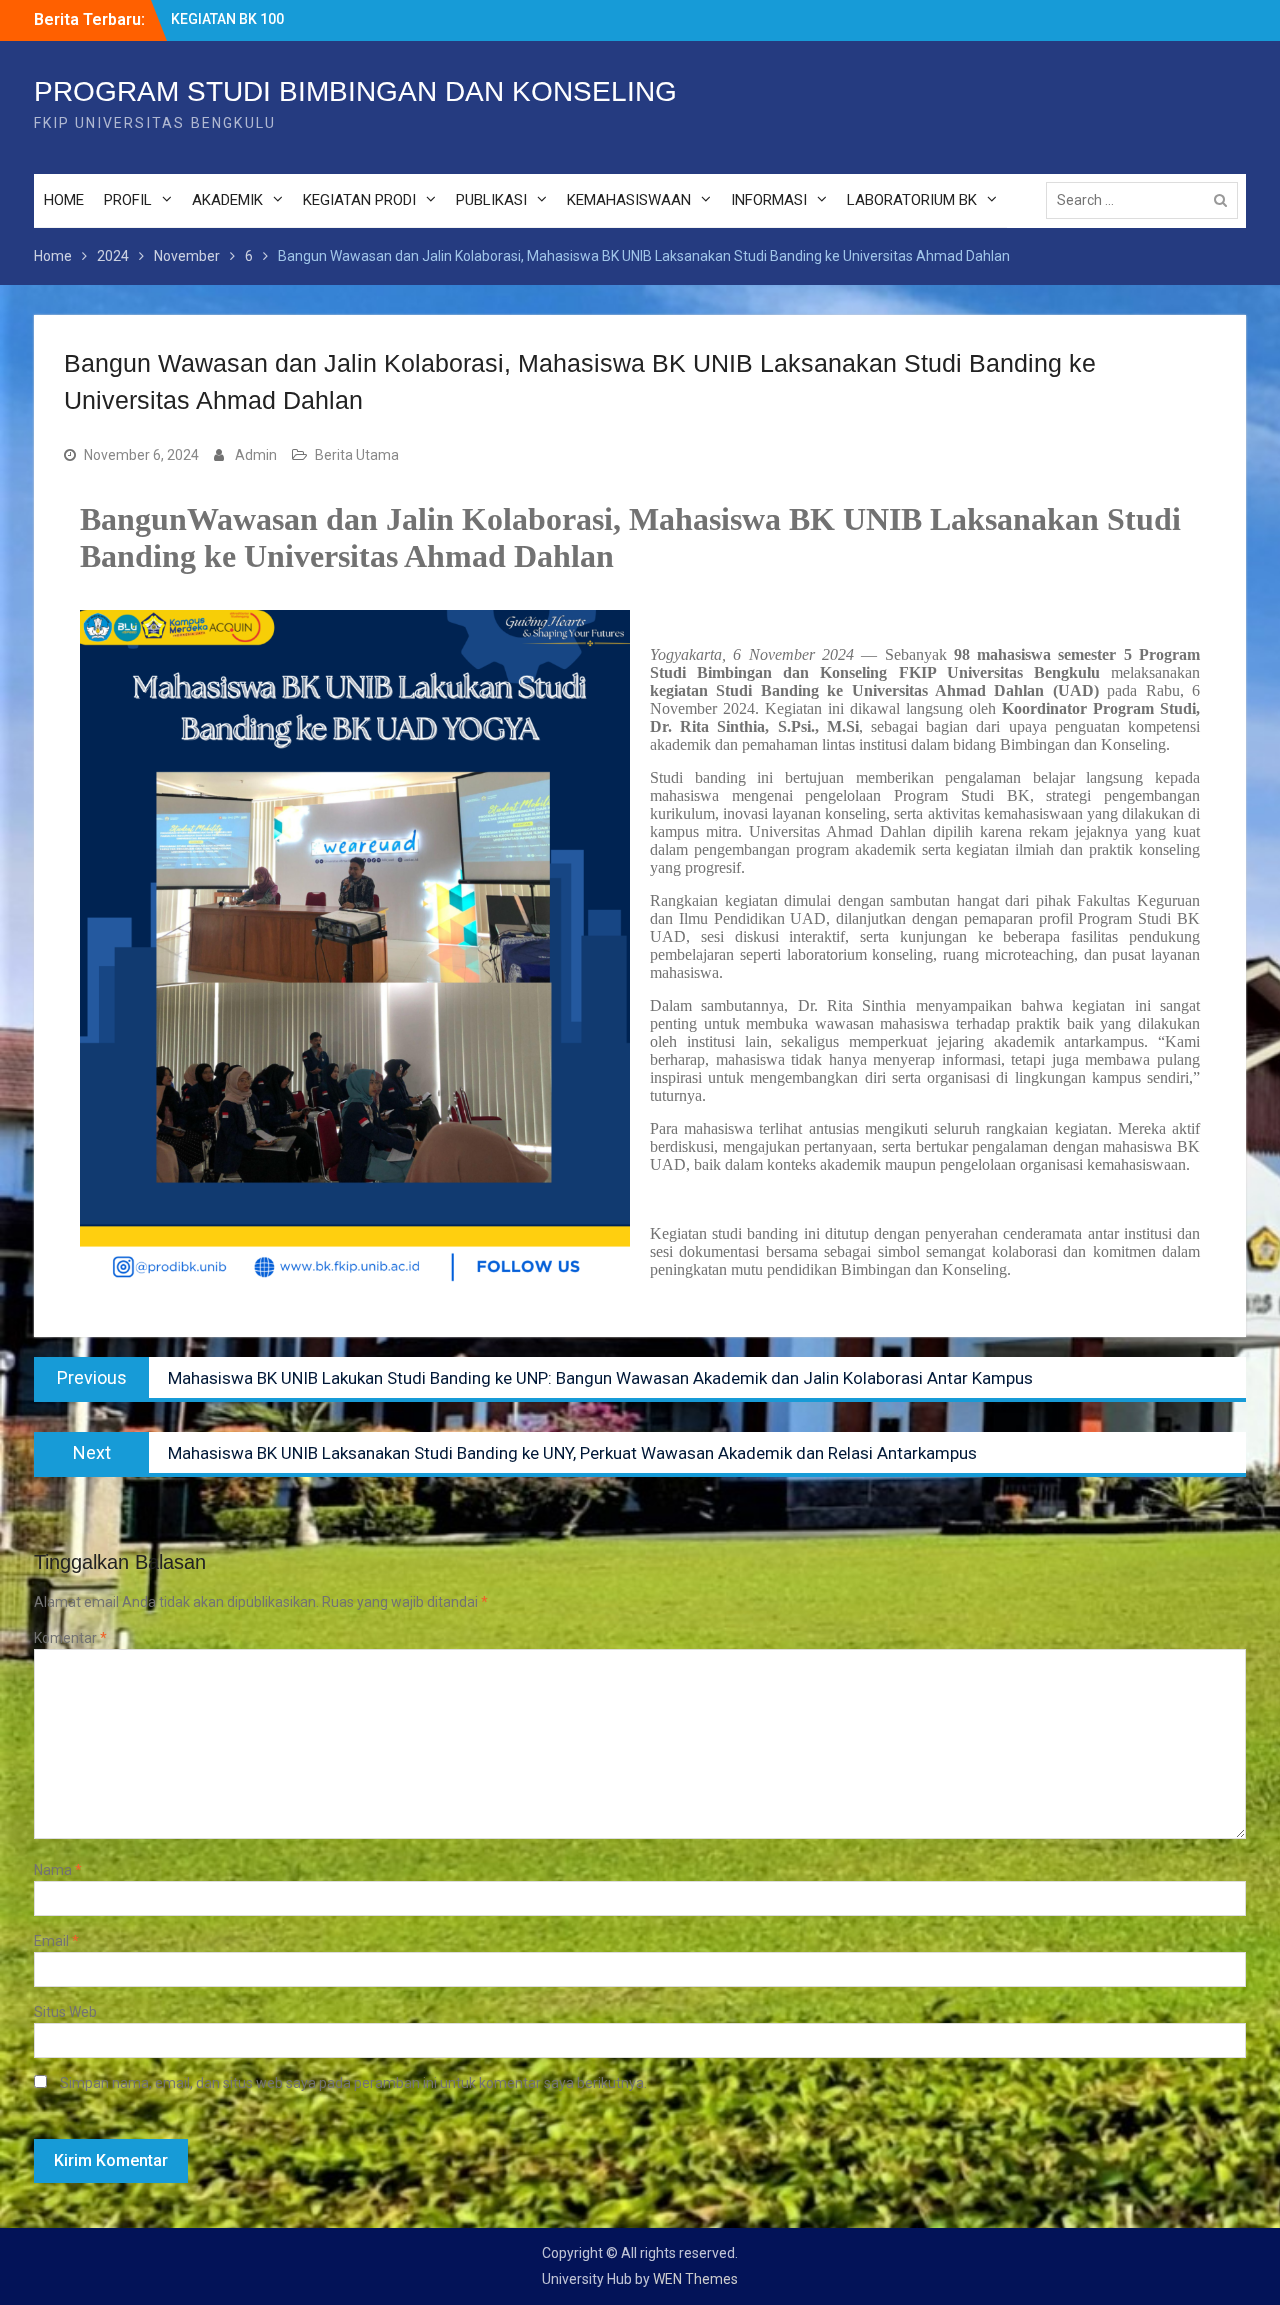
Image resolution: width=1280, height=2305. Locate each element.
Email (56, 1941)
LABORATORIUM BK (912, 200)
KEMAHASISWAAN (629, 200)
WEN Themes (695, 2279)
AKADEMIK (227, 200)
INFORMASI (769, 200)
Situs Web (65, 2012)
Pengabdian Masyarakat (250, 19)
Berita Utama (357, 455)
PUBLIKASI (491, 200)
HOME (64, 200)
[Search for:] (1147, 200)
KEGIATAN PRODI (359, 200)
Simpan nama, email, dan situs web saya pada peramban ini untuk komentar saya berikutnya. (353, 2083)
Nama (58, 1870)
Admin (256, 455)
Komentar (70, 1638)
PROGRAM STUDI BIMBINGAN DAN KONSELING (355, 91)
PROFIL (128, 200)
